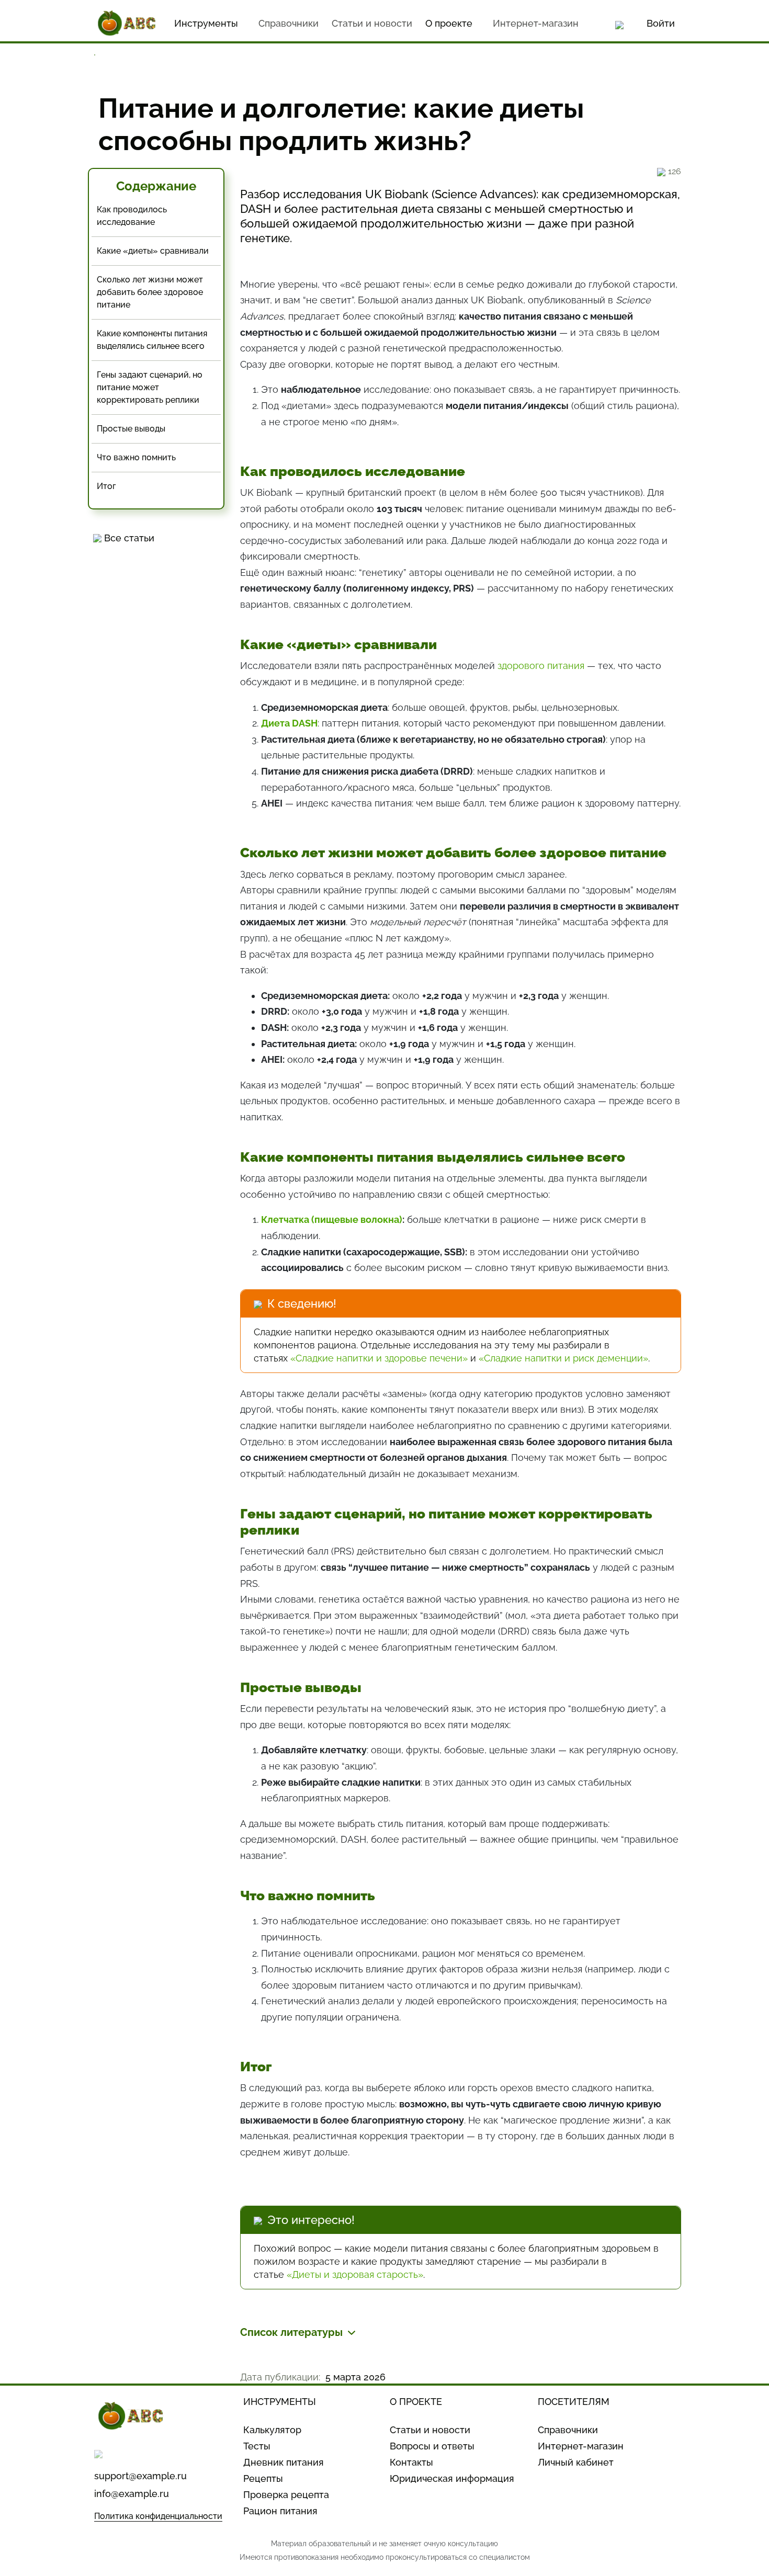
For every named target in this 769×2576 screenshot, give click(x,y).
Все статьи (129, 538)
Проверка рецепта (286, 2495)
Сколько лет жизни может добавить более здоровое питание (150, 292)
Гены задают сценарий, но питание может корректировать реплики (150, 387)
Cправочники (289, 23)
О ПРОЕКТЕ (416, 2402)
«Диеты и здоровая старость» (355, 2274)
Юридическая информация (452, 2478)
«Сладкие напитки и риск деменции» (563, 1358)
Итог (106, 486)
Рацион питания (280, 2511)
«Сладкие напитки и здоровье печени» (379, 1358)
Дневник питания (284, 2462)
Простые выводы (131, 429)
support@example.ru (140, 2476)
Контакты (411, 2462)
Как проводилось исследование (132, 216)
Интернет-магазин (536, 23)
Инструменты (206, 23)
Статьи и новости (372, 23)
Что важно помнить (136, 457)
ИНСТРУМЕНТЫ (280, 2402)
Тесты (257, 2446)
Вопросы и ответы (432, 2446)
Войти (661, 23)
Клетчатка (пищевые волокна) (332, 1219)
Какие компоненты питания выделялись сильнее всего (152, 340)
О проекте (449, 23)
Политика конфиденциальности (158, 2516)
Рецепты (263, 2478)
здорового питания (541, 666)
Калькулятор (272, 2430)
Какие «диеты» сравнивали (153, 251)
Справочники (568, 2430)
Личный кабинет (576, 2462)
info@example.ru (132, 2494)
